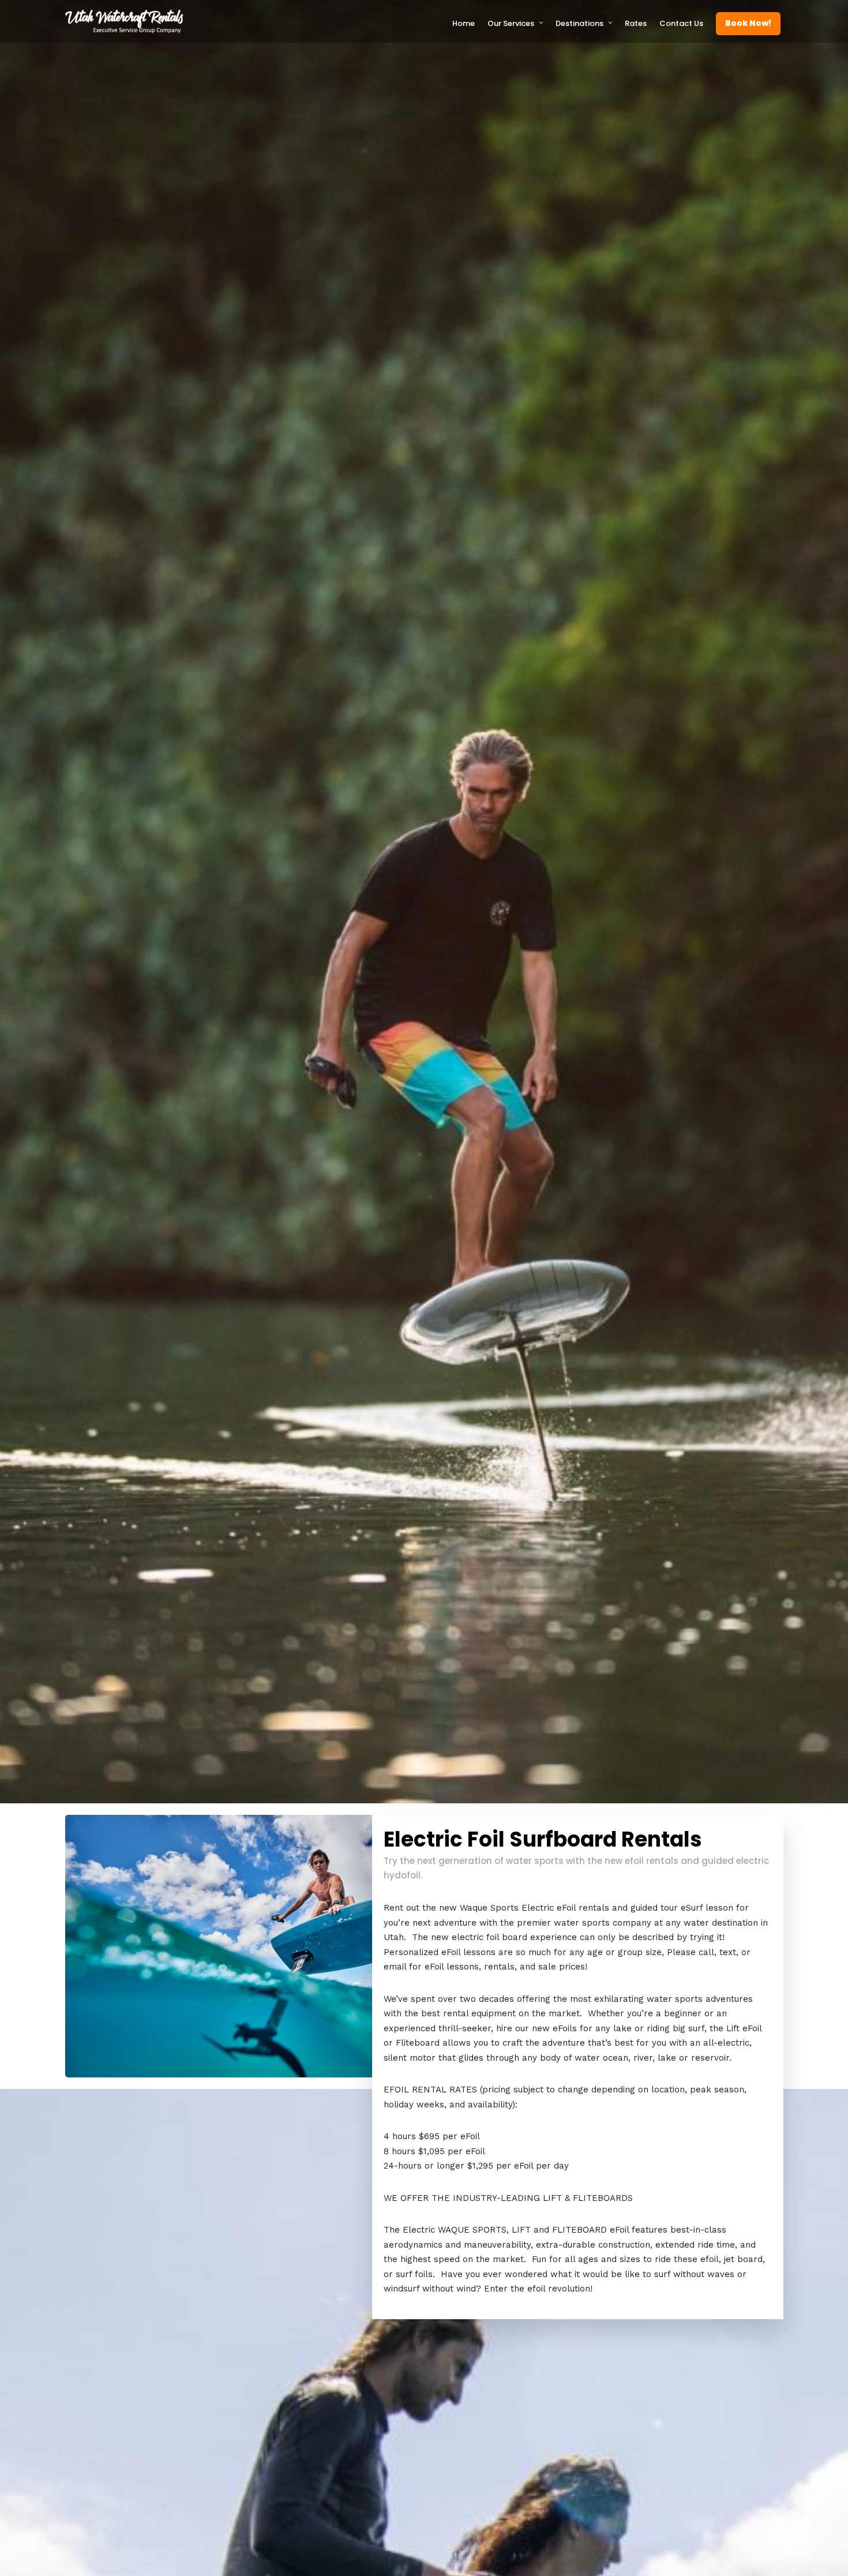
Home (464, 23)
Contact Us (681, 23)
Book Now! (748, 23)
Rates (636, 23)
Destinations (579, 23)
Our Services (511, 23)
